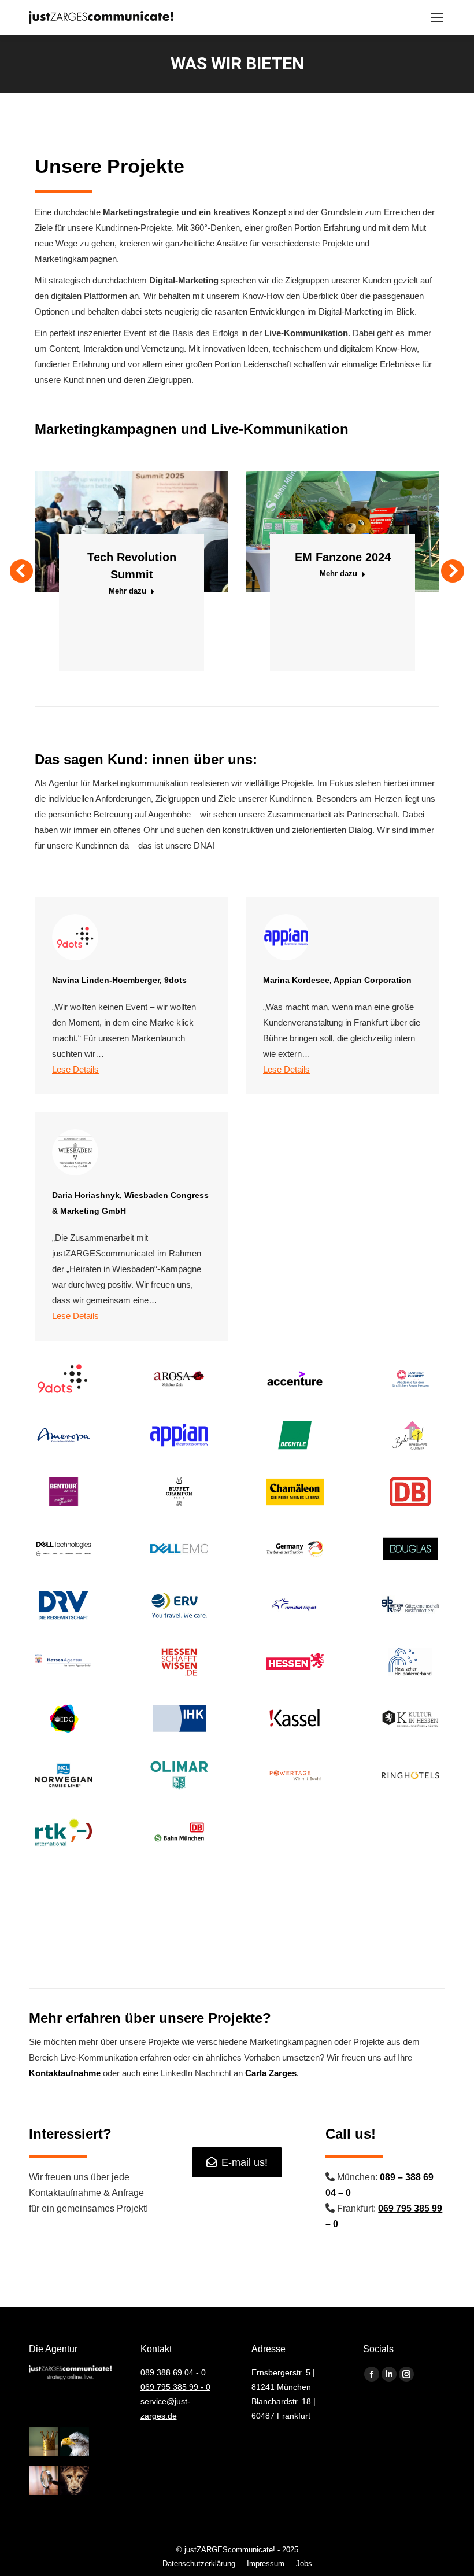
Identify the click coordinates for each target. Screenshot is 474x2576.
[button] (21, 571)
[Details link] (147, 503)
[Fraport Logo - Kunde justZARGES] (295, 1605)
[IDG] (64, 1719)
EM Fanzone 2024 (343, 557)
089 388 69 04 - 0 (173, 2372)
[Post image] (132, 531)
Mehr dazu (127, 591)
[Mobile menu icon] (437, 17)
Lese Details (75, 1069)
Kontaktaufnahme (65, 2073)
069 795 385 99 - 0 (175, 2387)
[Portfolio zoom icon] (116, 503)
